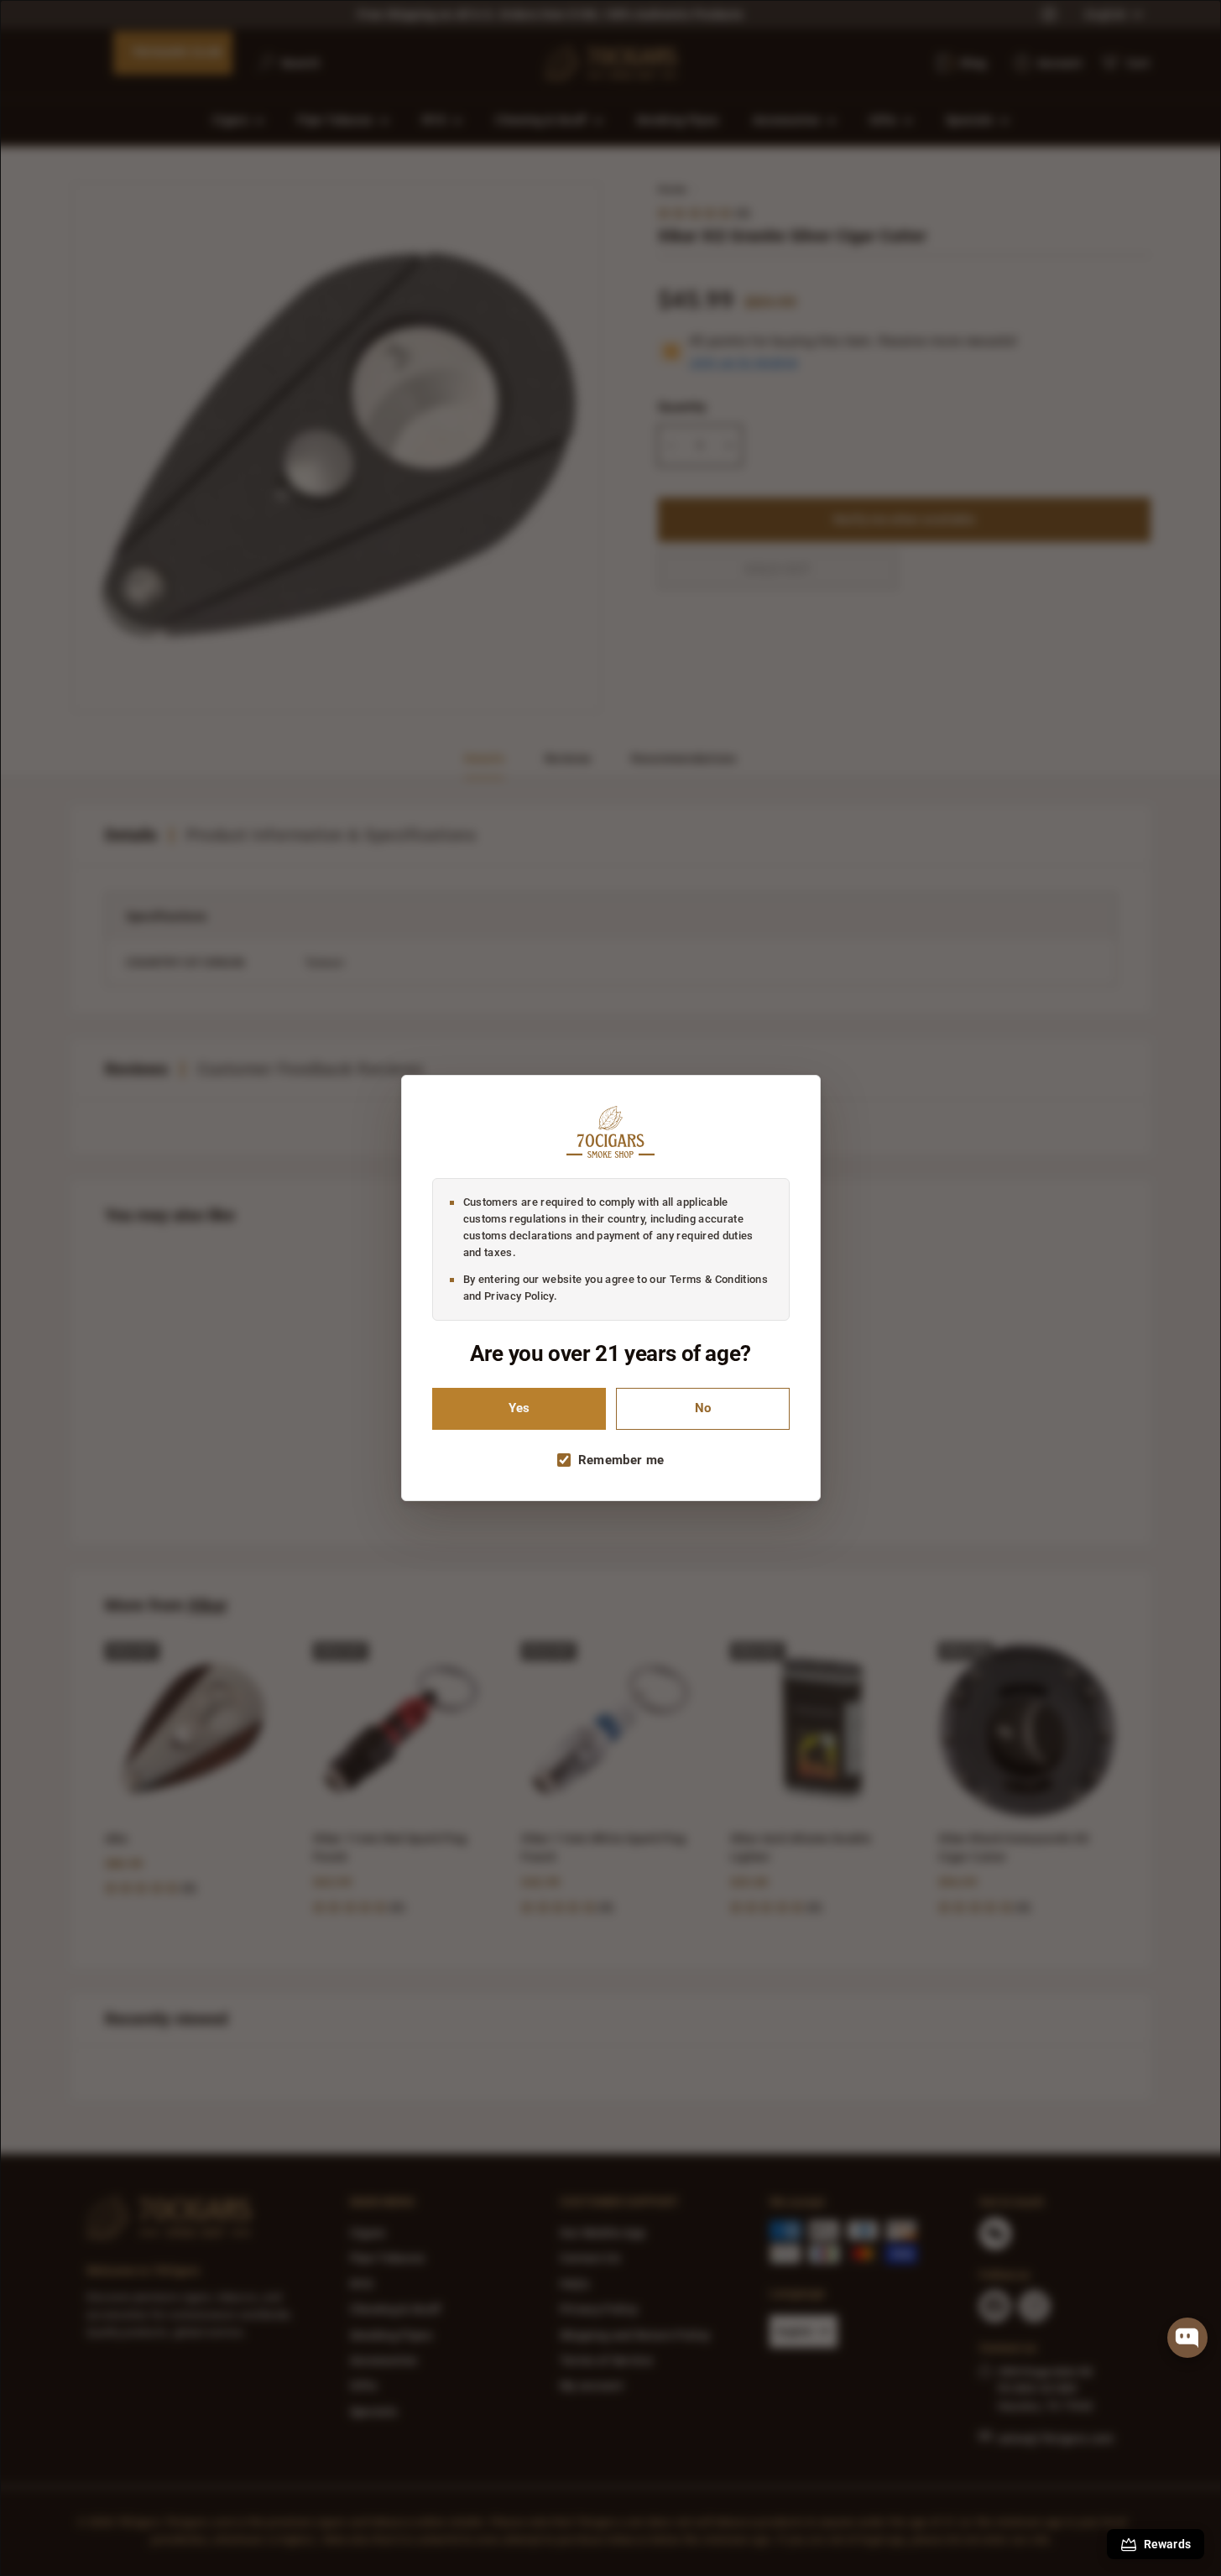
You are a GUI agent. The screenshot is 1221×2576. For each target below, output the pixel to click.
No (703, 1408)
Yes (519, 1408)
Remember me (621, 1460)
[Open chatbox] (1187, 2338)
